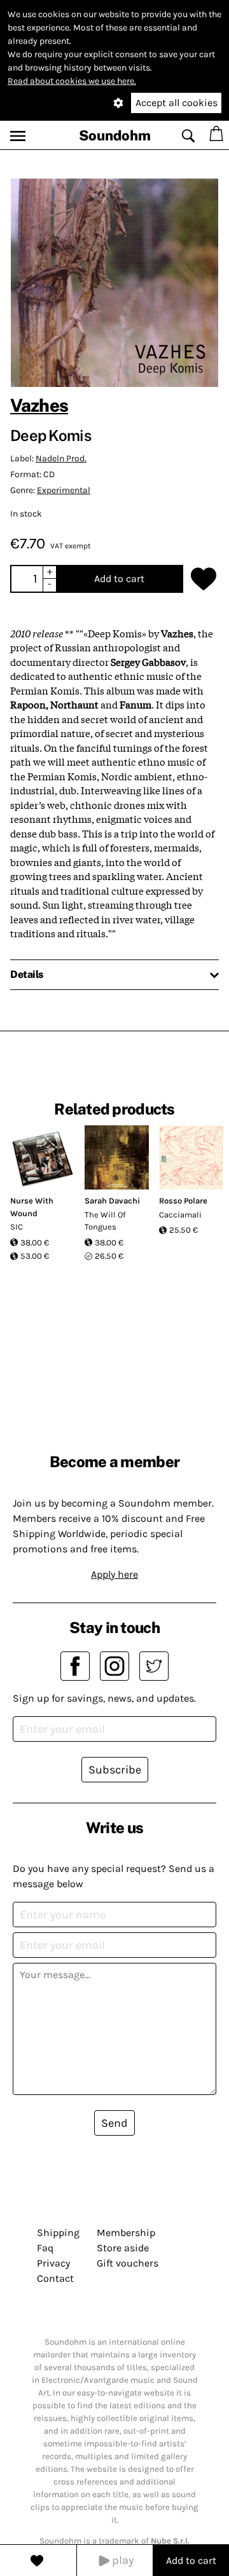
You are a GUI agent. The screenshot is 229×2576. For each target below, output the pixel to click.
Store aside (123, 2248)
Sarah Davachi (112, 1201)
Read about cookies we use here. (72, 81)
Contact (55, 2278)
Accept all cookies (177, 103)
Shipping (58, 2233)
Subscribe (115, 1770)
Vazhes (39, 405)
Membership (126, 2233)
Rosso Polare (183, 1201)
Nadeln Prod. (61, 458)
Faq (45, 2248)
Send (114, 2123)
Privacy (53, 2263)
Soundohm (115, 135)
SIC (17, 1227)
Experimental (64, 490)
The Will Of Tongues (105, 1221)
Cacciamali (180, 1215)
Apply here (114, 1574)
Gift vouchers (128, 2263)
